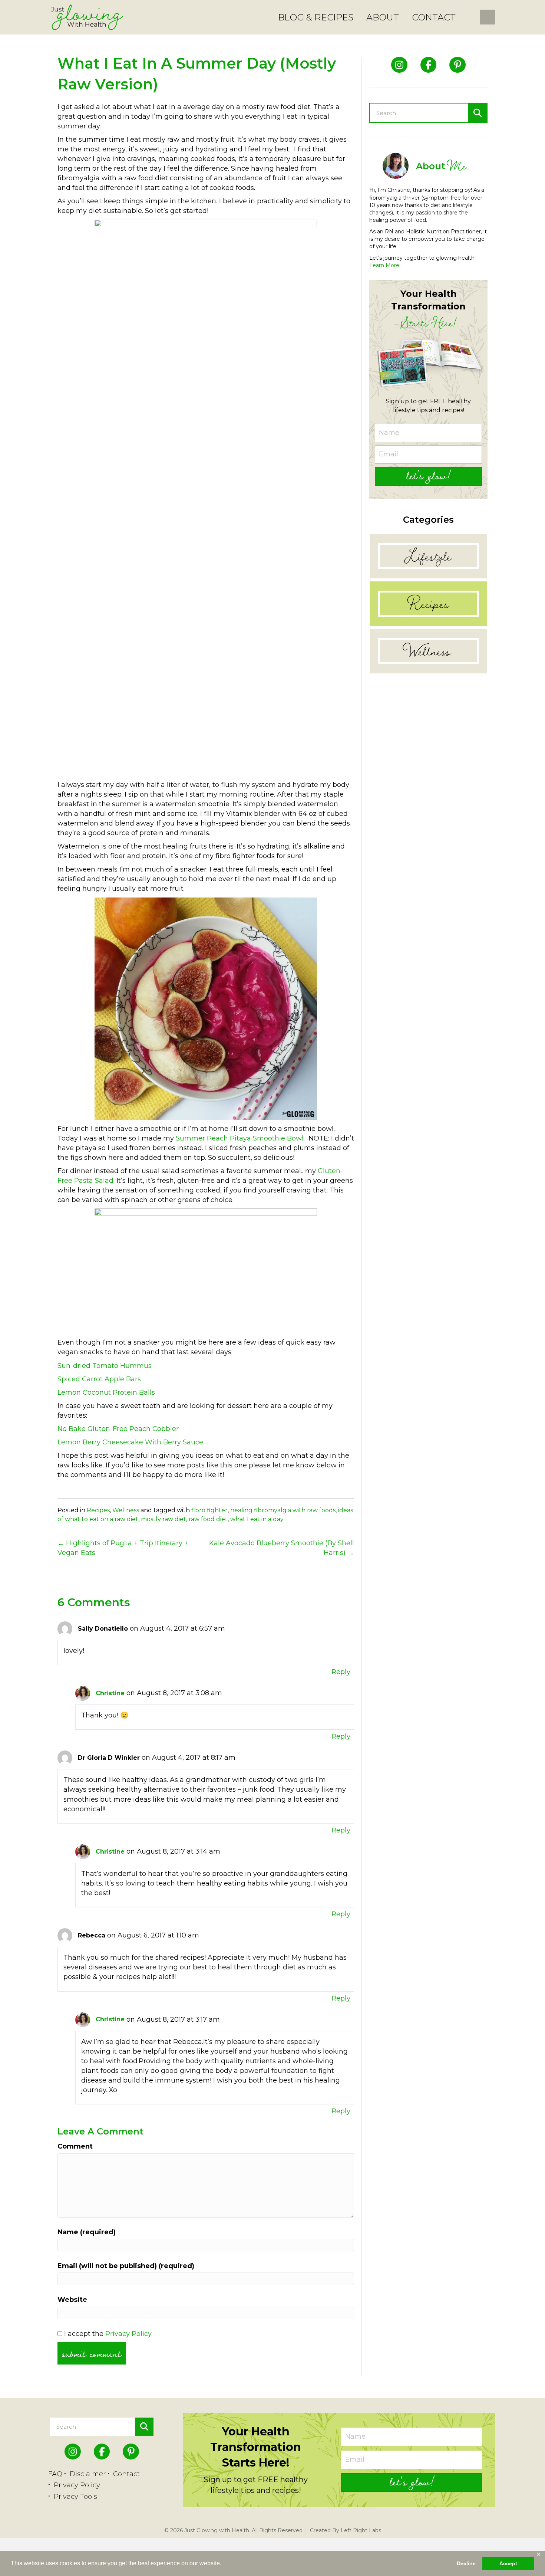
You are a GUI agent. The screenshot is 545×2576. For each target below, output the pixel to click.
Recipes (98, 1510)
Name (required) (87, 2232)
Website (72, 2300)
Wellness (126, 1510)
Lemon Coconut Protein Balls (106, 1392)
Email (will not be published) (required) (126, 2266)
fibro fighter (209, 1510)
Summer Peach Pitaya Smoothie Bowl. (240, 1138)
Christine (110, 1693)
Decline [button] (466, 2563)
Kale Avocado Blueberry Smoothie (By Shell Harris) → (282, 1548)
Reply (341, 1672)
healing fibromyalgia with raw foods (283, 1510)
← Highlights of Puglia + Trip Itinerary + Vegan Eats (123, 1548)
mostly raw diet (163, 1519)
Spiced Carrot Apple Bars (99, 1379)
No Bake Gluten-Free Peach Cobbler (118, 1429)
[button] (428, 476)
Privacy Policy (128, 2334)
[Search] (478, 113)
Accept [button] (508, 2563)
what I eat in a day (257, 1519)
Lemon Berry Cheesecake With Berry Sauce (130, 1442)
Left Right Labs (361, 2530)
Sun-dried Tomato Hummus (105, 1366)
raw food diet (208, 1519)
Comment (75, 2146)
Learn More (384, 265)
